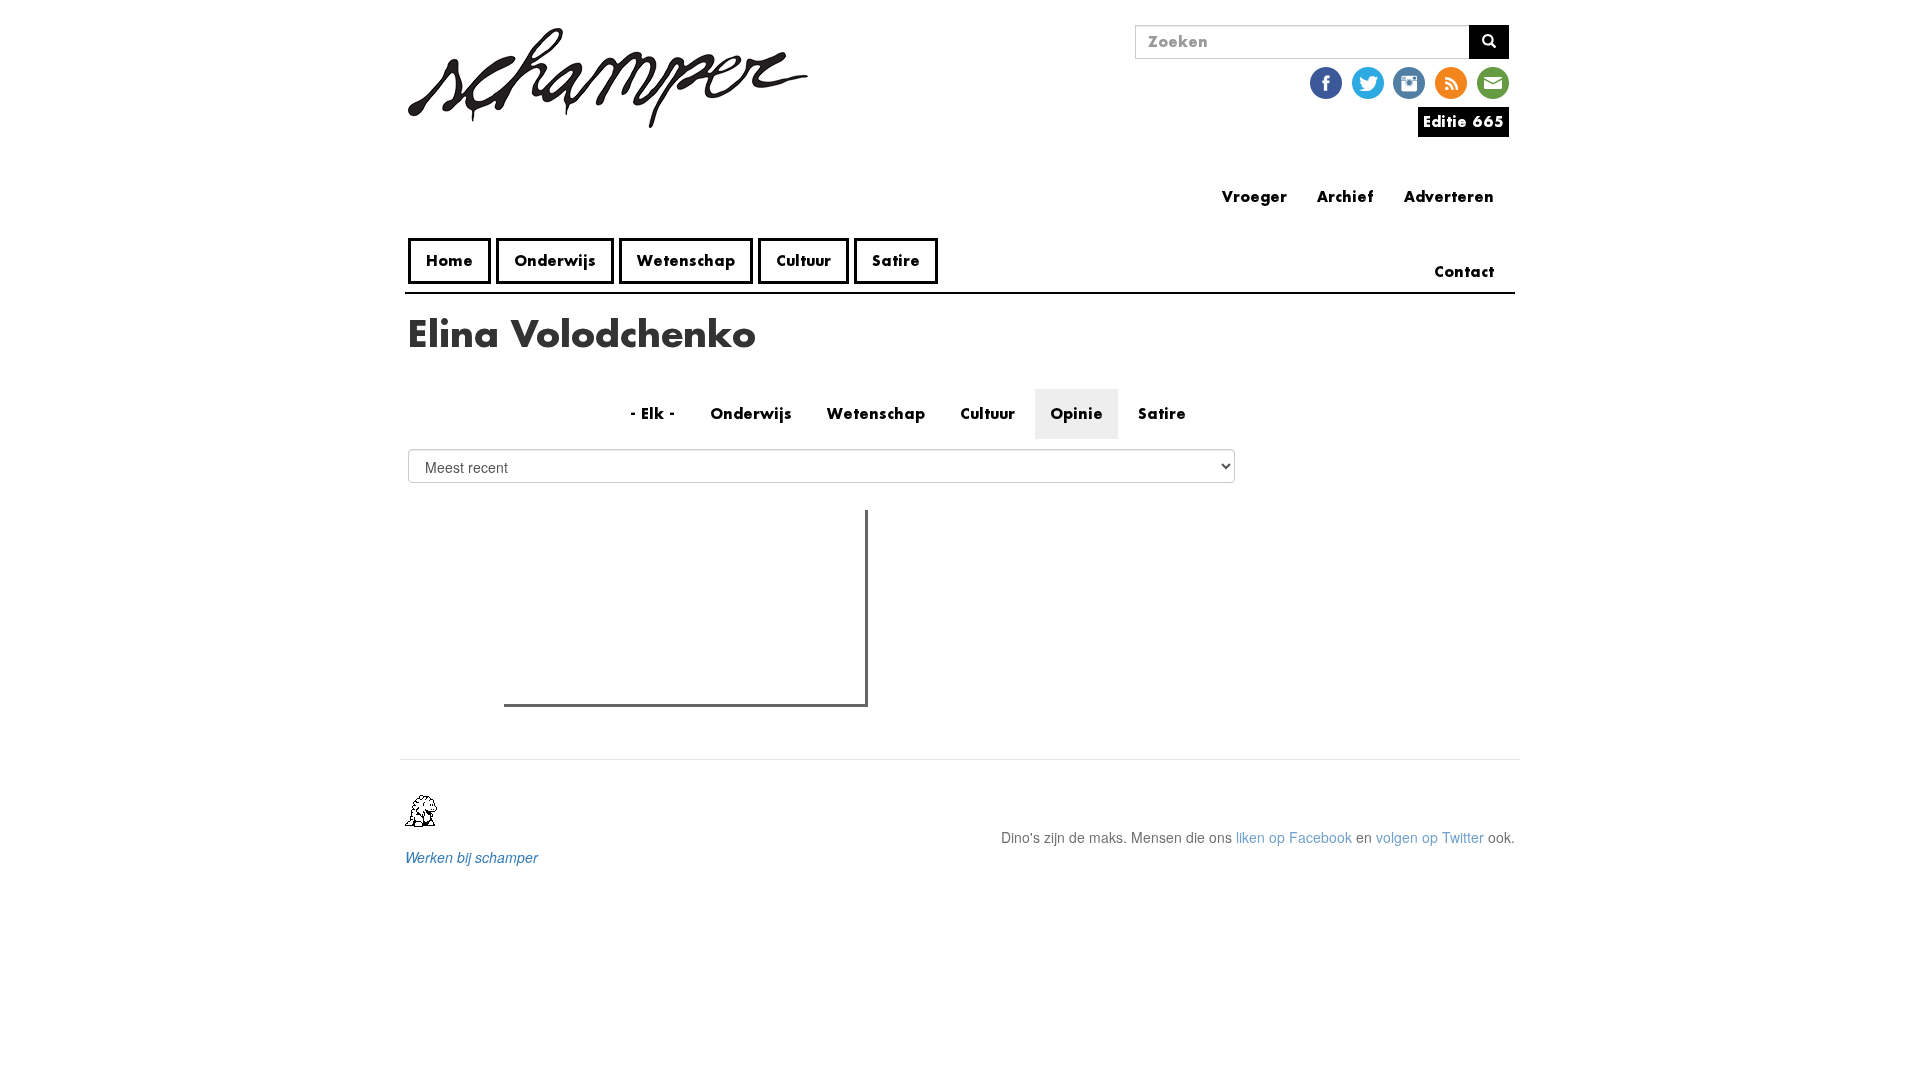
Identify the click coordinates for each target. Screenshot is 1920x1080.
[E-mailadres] (1493, 81)
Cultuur (803, 260)
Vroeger (1254, 196)
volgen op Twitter (1430, 837)
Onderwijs (555, 260)
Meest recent (684, 570)
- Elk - (652, 413)
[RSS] (1451, 81)
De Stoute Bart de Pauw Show (638, 683)
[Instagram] (1409, 81)
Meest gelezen (572, 570)
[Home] (615, 78)
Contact (1464, 271)
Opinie (1076, 413)
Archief (1345, 196)
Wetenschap (686, 260)
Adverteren (1449, 196)
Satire (896, 260)
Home (449, 260)
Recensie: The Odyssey (618, 611)
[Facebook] (1326, 81)
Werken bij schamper (471, 857)
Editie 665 (1463, 121)
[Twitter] (1368, 81)
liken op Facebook (1294, 837)
